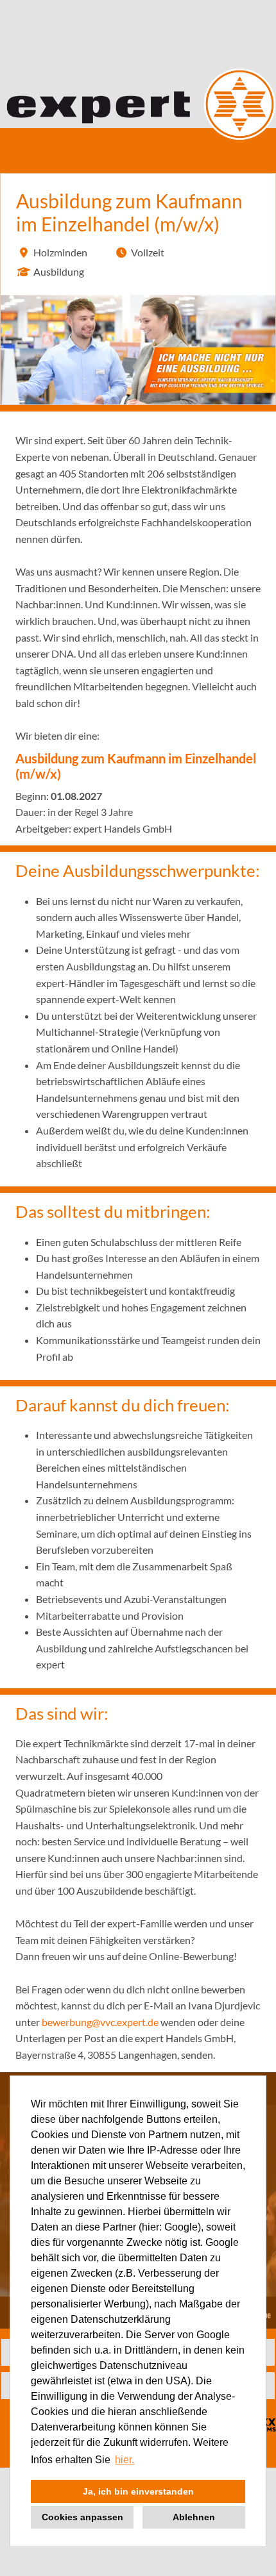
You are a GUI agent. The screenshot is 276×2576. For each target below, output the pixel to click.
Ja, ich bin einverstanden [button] (138, 2491)
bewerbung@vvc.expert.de (100, 2022)
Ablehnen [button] (194, 2517)
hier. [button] (125, 2460)
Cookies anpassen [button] (82, 2517)
